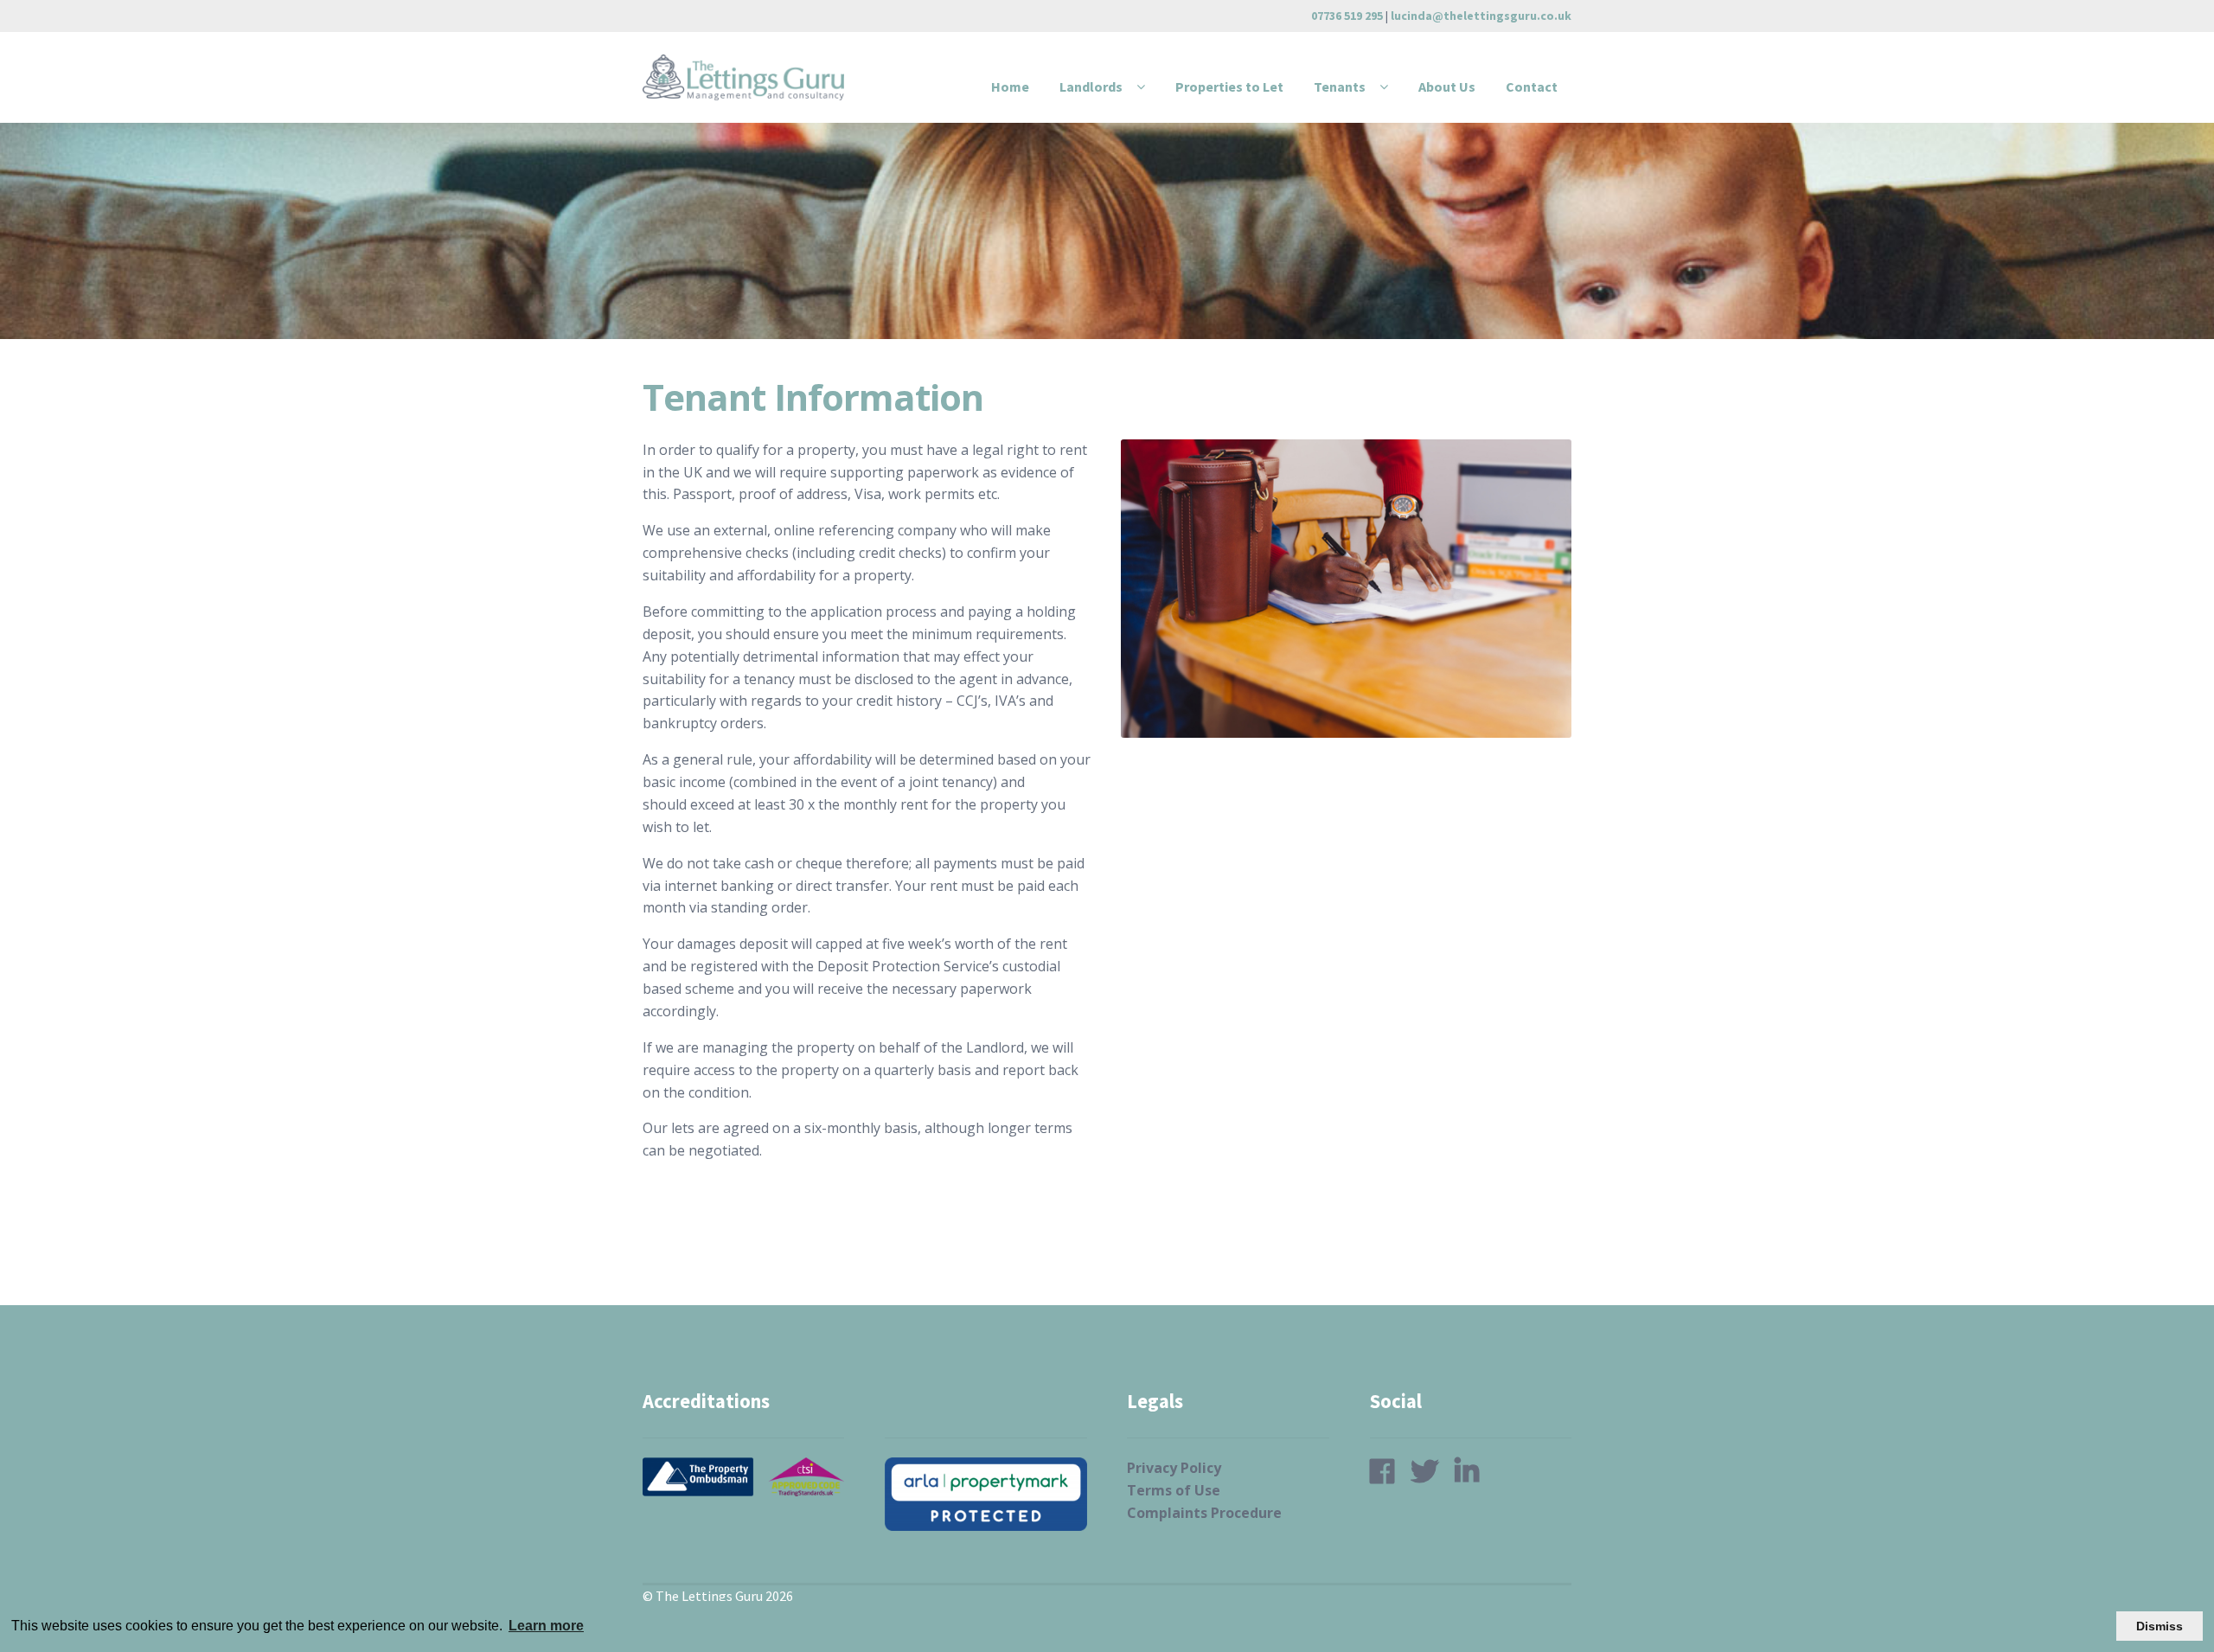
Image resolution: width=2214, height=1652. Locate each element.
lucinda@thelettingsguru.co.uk (1481, 16)
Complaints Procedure (1204, 1513)
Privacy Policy (1174, 1468)
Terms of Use (1174, 1490)
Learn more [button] (546, 1626)
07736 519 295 (1347, 16)
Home (1010, 86)
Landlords (1091, 86)
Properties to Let (1229, 86)
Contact (1532, 86)
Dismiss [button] (2160, 1626)
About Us (1447, 86)
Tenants (1340, 86)
